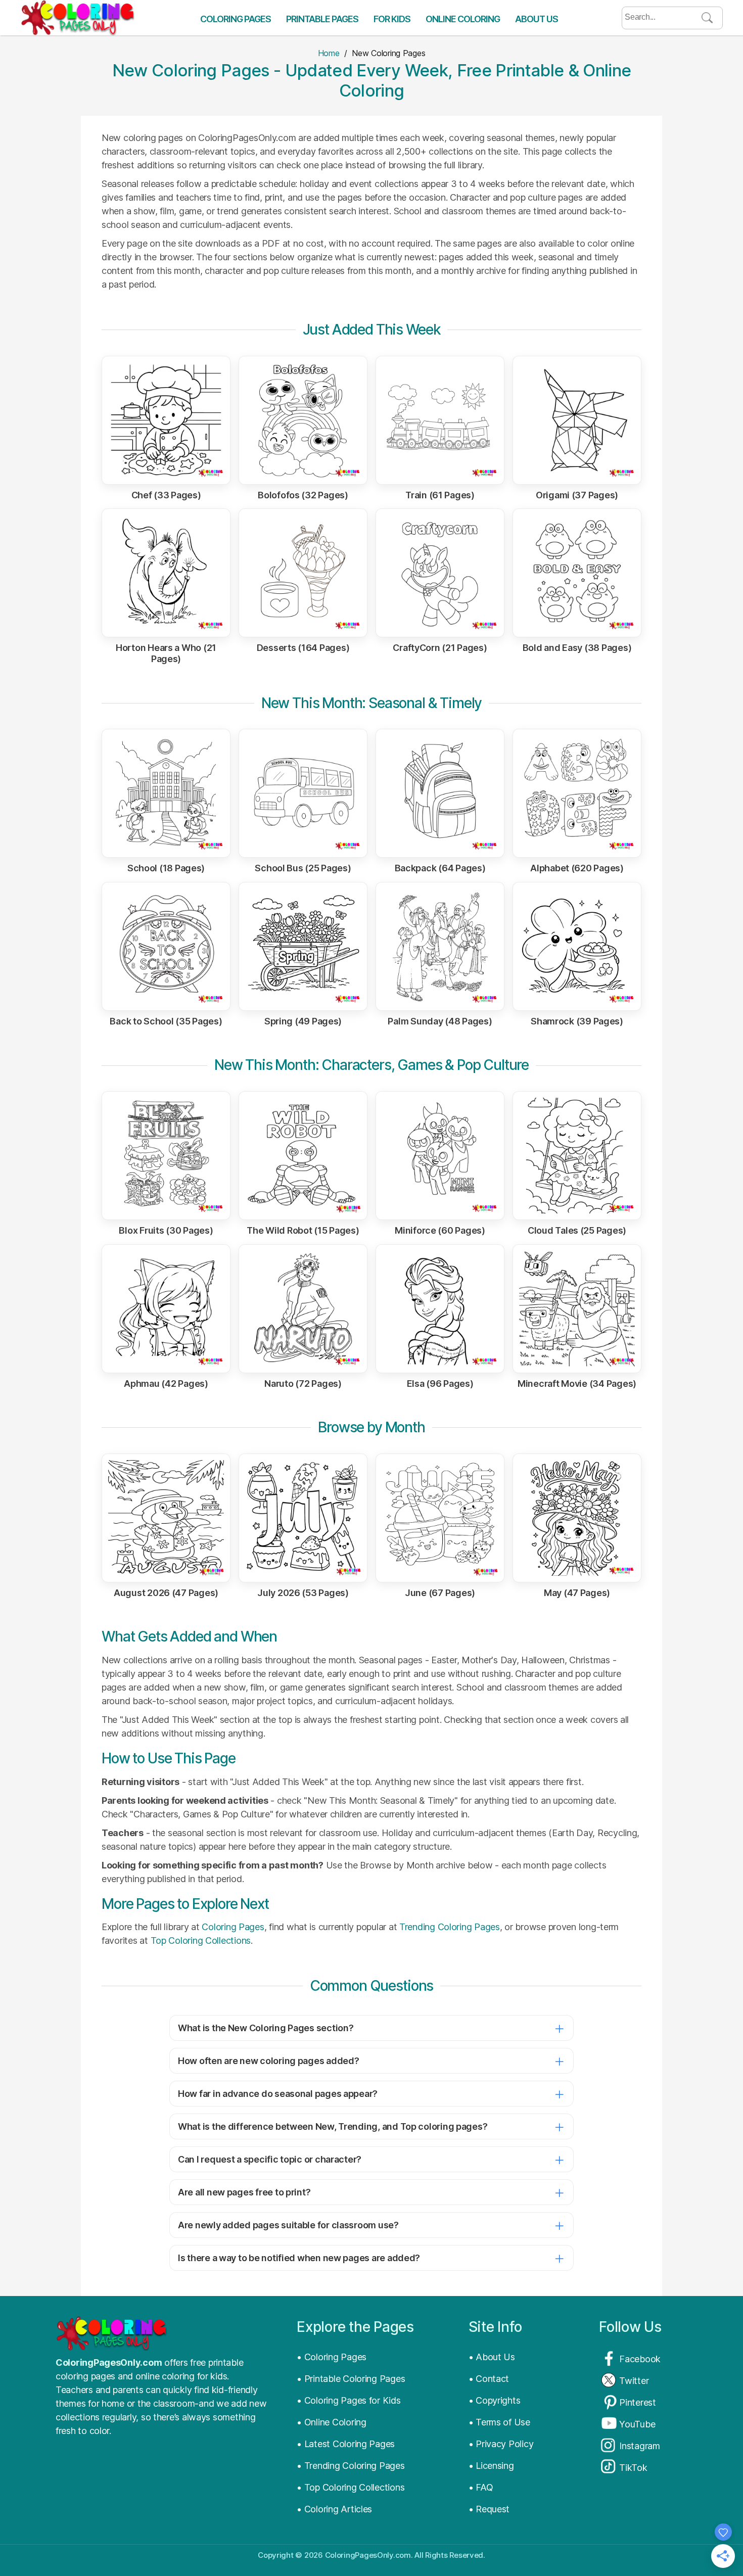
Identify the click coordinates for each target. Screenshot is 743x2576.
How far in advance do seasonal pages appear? (278, 2094)
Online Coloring (463, 19)
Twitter (634, 2381)
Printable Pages (322, 19)
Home (329, 53)
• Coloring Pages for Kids (349, 2400)
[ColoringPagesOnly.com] (77, 18)
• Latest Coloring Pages (346, 2444)
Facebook (640, 2359)
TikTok (633, 2468)
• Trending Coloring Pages (351, 2466)
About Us (537, 19)
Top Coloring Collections (201, 1940)
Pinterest (638, 2402)
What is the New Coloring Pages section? (266, 2028)
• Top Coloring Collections (351, 2487)
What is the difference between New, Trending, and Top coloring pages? (333, 2126)
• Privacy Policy (501, 2444)
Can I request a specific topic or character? (270, 2159)
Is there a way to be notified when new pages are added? (299, 2258)
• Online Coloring (331, 2422)
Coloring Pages (236, 19)
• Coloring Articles (334, 2509)
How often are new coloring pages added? (268, 2061)
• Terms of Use (499, 2422)
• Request (489, 2509)
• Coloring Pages (332, 2357)
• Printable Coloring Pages (351, 2379)
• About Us (492, 2357)
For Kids (392, 19)
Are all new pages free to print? (244, 2192)
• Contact (489, 2379)
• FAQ (481, 2487)
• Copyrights (495, 2400)
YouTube (637, 2424)
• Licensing (491, 2466)
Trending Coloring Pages (450, 1927)
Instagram (640, 2446)
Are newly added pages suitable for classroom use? (288, 2225)
